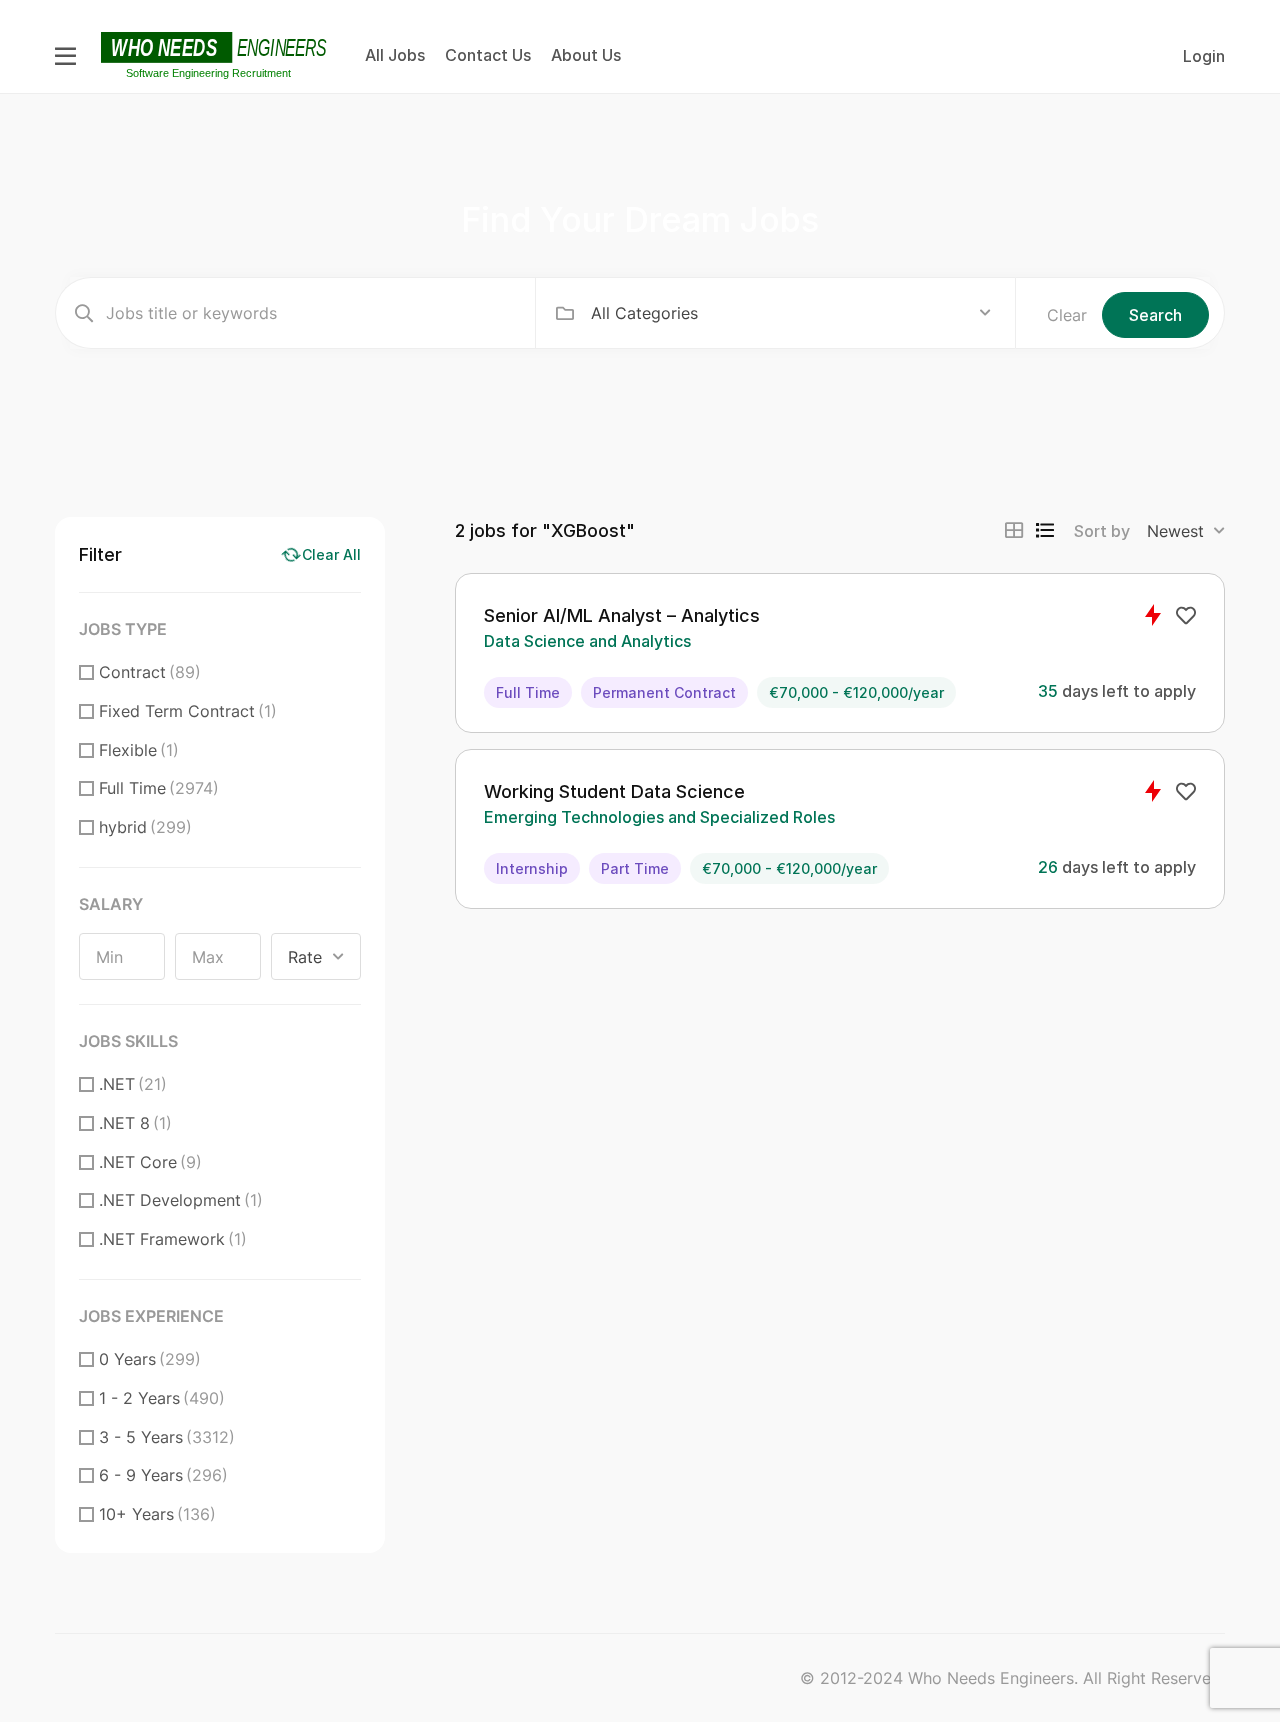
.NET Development (181, 1200)
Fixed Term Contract (188, 711)
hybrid (145, 827)
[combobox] (791, 313)
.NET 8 (135, 1123)
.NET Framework (173, 1239)
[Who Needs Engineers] (216, 54)
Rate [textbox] (305, 957)
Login (1204, 56)
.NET (133, 1084)
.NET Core (150, 1162)
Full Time (159, 788)
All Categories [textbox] (644, 313)
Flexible (139, 750)
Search (1155, 315)
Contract (150, 672)
